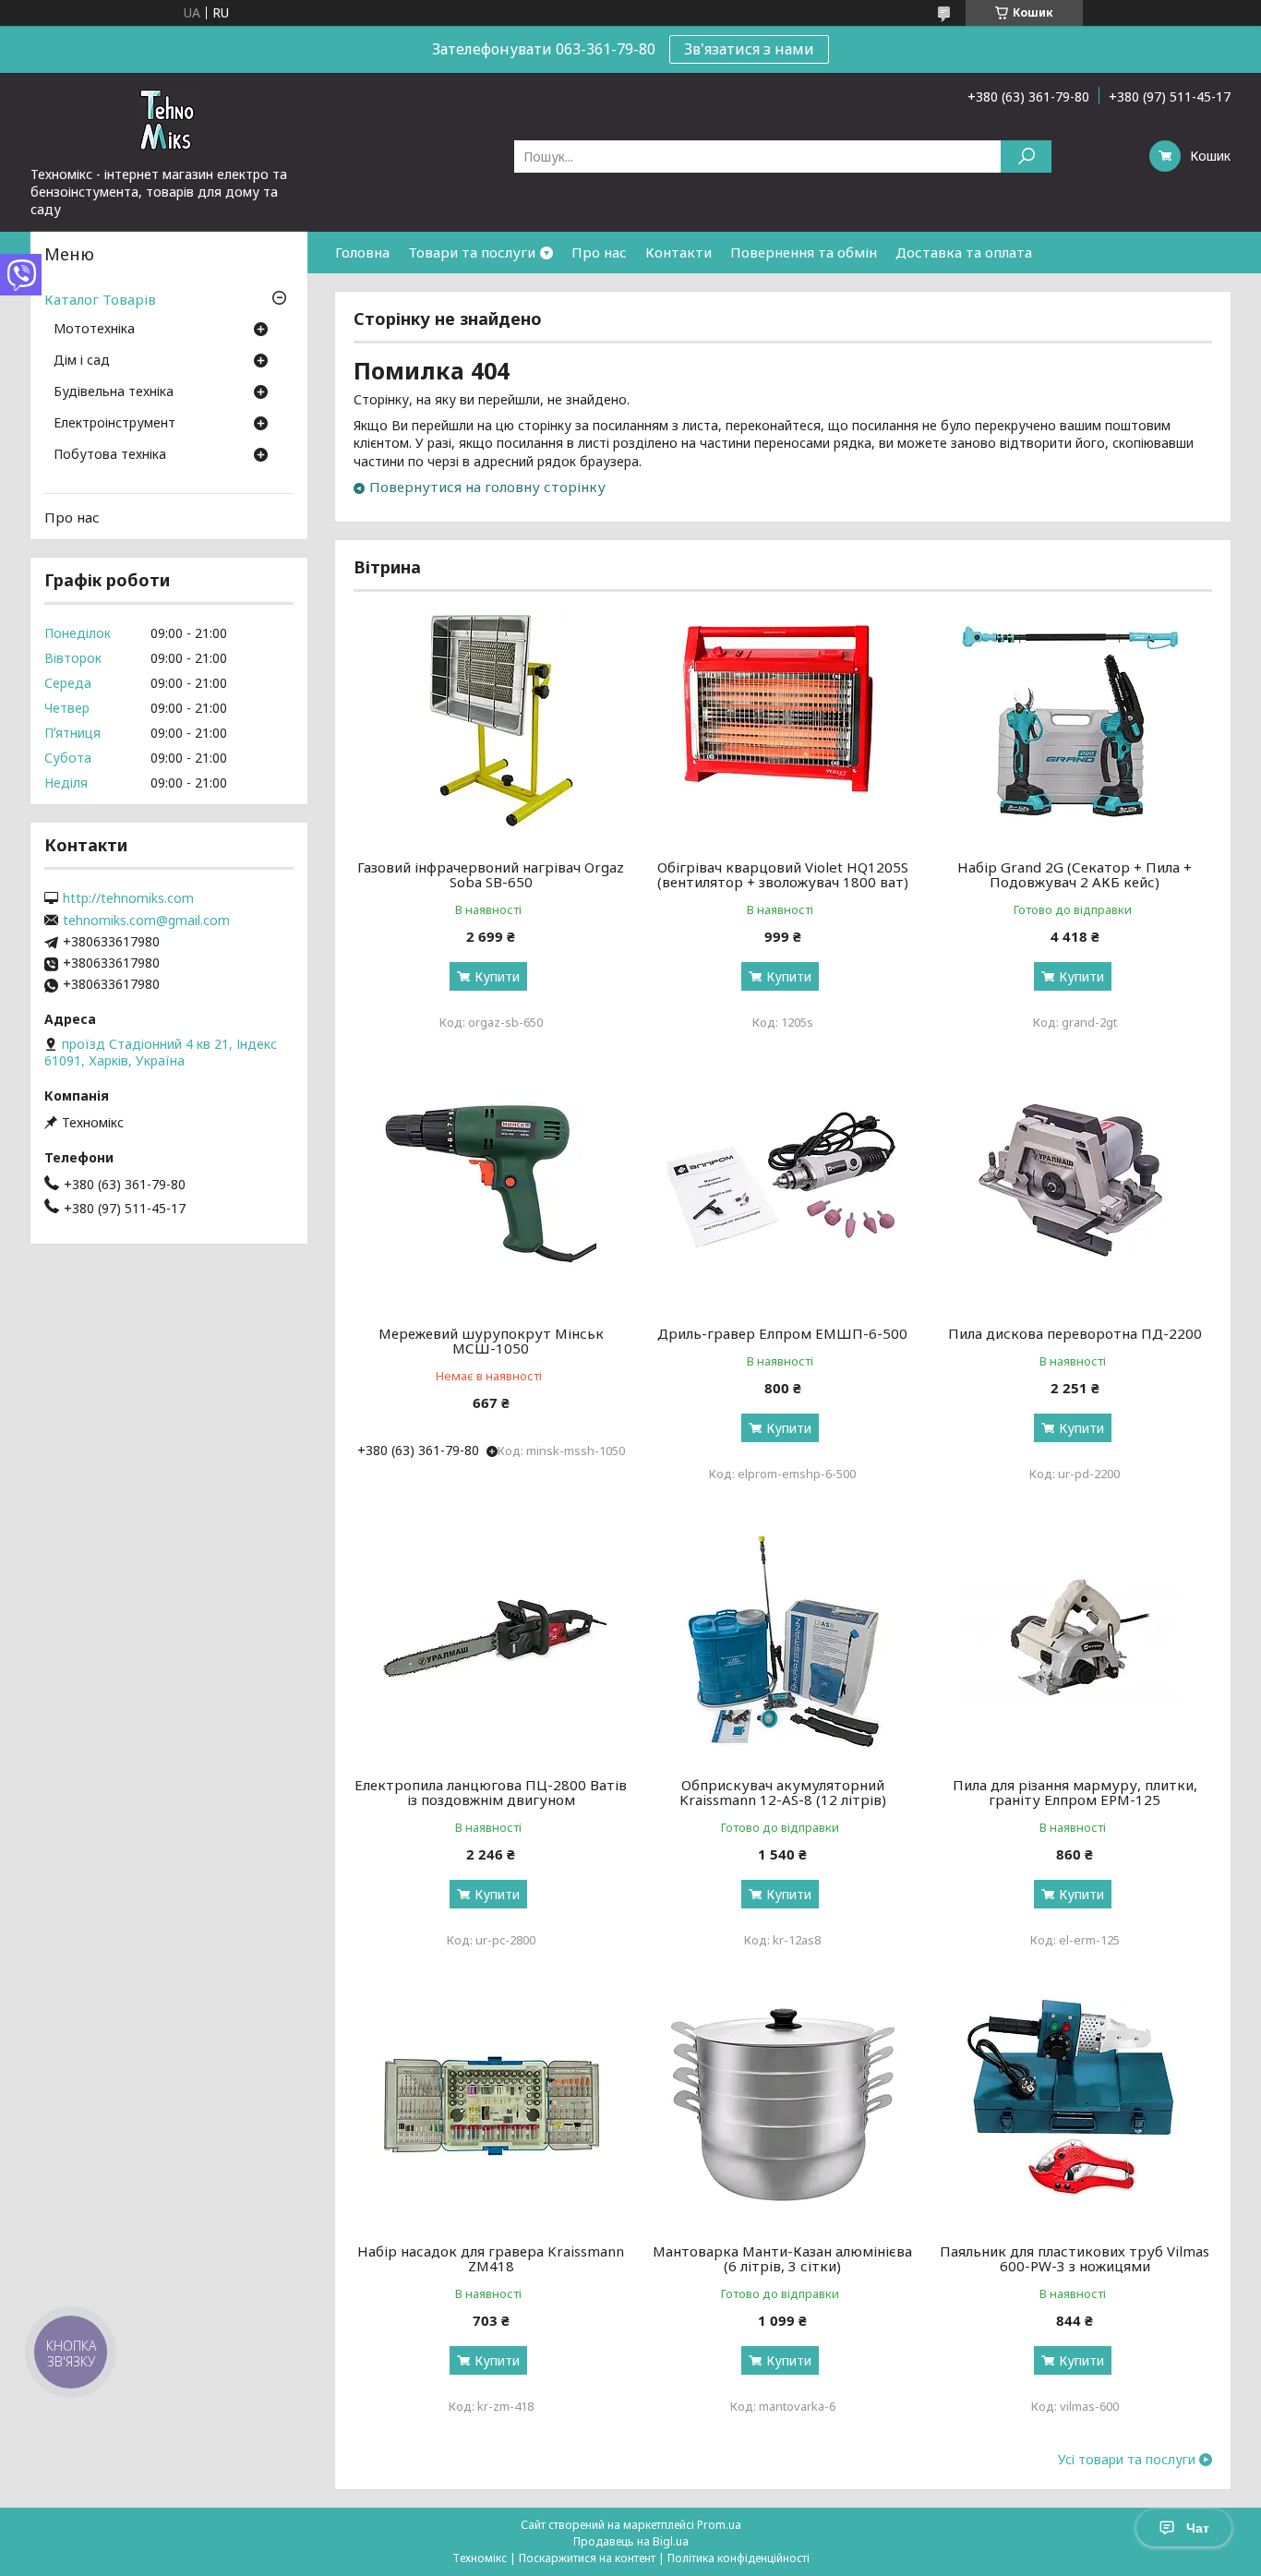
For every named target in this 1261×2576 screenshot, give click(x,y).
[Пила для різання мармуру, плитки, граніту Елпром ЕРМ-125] (1075, 1643)
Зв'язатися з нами (749, 49)
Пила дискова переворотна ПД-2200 (1075, 1333)
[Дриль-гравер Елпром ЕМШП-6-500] (783, 1192)
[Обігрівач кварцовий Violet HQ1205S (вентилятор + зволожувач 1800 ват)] (783, 726)
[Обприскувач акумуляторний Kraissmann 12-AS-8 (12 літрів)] (783, 1643)
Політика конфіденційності (739, 2558)
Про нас (599, 252)
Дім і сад (82, 361)
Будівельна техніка (114, 392)
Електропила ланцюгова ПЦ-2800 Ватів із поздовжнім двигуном (491, 1792)
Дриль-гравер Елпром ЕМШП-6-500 (782, 1333)
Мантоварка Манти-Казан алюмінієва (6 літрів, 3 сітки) (782, 2258)
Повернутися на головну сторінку (487, 487)
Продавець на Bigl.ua (631, 2541)
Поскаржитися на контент (587, 2558)
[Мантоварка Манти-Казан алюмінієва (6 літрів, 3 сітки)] (783, 2110)
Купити (497, 976)
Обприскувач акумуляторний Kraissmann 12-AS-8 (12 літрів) (783, 1792)
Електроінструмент (114, 424)
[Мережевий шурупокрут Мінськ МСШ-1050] (491, 1192)
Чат (1198, 2528)
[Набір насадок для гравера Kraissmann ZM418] (491, 2110)
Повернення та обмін (804, 252)
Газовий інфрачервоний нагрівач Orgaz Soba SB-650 (491, 874)
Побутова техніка (110, 455)
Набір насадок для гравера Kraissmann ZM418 (491, 2258)
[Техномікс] (169, 119)
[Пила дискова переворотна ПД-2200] (1075, 1192)
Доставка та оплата (964, 252)
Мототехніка (94, 330)
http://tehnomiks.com (128, 898)
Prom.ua (719, 2525)
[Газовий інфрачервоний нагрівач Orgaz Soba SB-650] (491, 726)
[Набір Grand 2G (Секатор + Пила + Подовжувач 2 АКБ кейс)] (1075, 726)
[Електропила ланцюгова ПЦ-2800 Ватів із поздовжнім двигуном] (491, 1643)
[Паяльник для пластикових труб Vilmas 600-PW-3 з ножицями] (1075, 2110)
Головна (362, 252)
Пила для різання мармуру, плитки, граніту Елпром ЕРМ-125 (1075, 1792)
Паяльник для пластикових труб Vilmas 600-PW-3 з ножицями (1075, 2258)
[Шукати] (1026, 156)
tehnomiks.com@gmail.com (146, 921)
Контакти (679, 252)
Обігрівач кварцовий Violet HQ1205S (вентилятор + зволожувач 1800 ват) (783, 874)
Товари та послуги (472, 252)
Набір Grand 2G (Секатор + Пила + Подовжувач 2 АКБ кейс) (1075, 874)
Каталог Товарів (100, 299)
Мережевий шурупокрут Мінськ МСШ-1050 (491, 1341)
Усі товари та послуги (1127, 2460)
